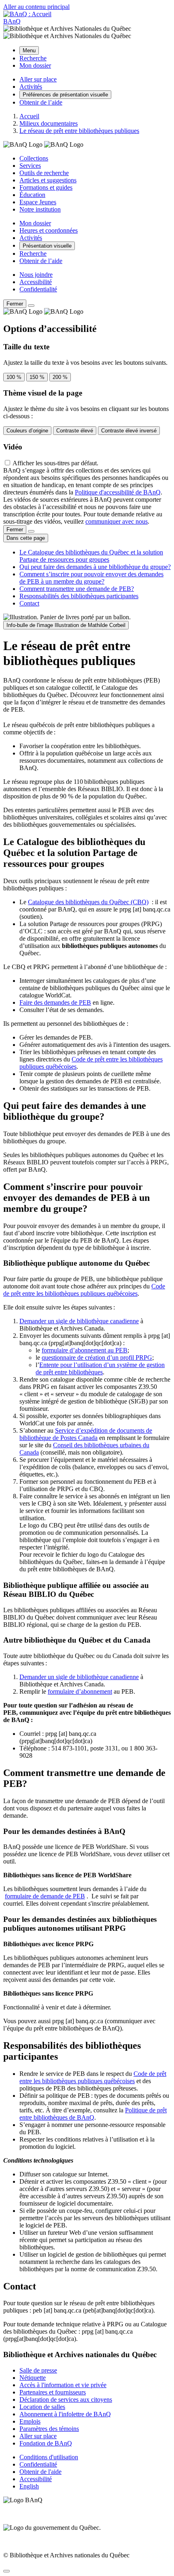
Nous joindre (36, 275)
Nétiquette (33, 2378)
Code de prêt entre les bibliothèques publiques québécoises (84, 1290)
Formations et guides (46, 187)
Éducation (32, 195)
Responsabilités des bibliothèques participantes (79, 596)
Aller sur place (38, 2436)
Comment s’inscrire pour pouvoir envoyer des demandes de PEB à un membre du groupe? (91, 578)
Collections (34, 158)
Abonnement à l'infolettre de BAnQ (65, 2414)
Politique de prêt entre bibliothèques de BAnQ (93, 2114)
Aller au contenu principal (36, 7)
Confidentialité (38, 289)
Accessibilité (36, 282)
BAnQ (12, 21)
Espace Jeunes (38, 202)
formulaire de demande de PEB (45, 1896)
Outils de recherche (44, 173)
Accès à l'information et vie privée (63, 2385)
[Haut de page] (6, 2571)
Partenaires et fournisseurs (53, 2392)
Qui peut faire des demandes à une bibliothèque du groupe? (95, 567)
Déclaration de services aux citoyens (66, 2399)
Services (30, 166)
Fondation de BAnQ (46, 2443)
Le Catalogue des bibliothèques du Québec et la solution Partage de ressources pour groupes (91, 556)
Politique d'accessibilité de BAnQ (118, 492)
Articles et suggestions (48, 180)
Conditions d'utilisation (49, 2457)
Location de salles (42, 2407)
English (29, 2486)
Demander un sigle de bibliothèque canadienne (79, 1321)
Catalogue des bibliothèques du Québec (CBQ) (88, 902)
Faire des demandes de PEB (55, 1002)
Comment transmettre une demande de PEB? (77, 589)
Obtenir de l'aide (40, 2472)
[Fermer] (31, 306)
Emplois (30, 2421)
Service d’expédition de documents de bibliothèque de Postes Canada (86, 1434)
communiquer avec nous (117, 521)
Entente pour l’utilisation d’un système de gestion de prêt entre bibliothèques (100, 1368)
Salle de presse (38, 2370)
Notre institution (40, 209)
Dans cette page (26, 538)
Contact (29, 603)
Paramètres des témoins (49, 2429)
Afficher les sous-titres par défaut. (55, 463)
